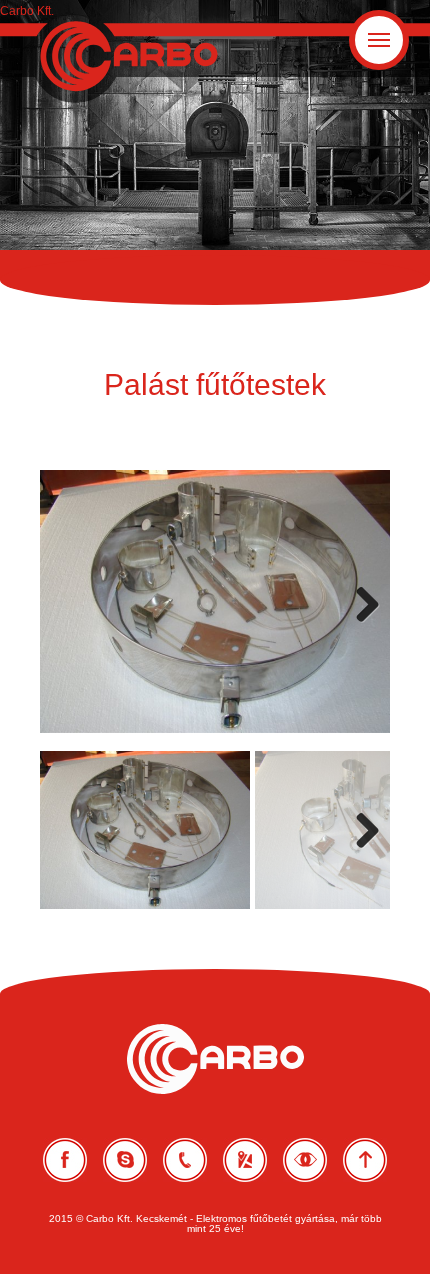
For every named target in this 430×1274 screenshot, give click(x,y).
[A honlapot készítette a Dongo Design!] (305, 1142)
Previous (70, 625)
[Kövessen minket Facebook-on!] (65, 1142)
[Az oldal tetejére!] (365, 1142)
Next (364, 625)
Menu (406, 23)
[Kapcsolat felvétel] (125, 1142)
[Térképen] (245, 1142)
